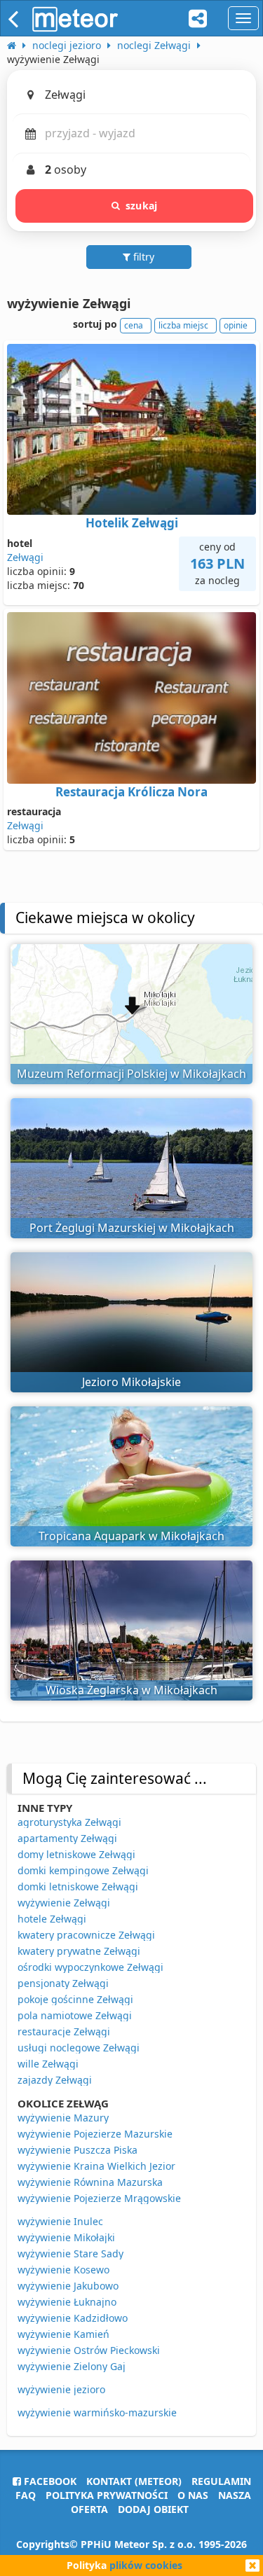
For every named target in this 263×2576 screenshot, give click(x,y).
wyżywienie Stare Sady (70, 2253)
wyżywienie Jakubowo (68, 2286)
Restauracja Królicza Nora (131, 792)
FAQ (26, 2495)
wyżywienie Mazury (63, 2118)
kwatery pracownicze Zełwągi (86, 1935)
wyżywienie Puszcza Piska (77, 2150)
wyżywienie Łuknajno (67, 2302)
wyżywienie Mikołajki (66, 2237)
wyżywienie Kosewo (63, 2270)
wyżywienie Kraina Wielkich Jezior (96, 2166)
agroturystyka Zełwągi (69, 1822)
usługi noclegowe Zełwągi (79, 2048)
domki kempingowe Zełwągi (83, 1870)
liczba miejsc (183, 325)
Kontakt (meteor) (134, 2481)
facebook (49, 2481)
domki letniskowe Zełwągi (78, 1886)
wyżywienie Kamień (63, 2334)
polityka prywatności (107, 2495)
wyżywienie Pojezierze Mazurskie (95, 2134)
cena (134, 325)
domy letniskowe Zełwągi (76, 1854)
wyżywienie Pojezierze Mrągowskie (99, 2198)
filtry (142, 257)
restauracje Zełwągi (64, 2031)
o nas (193, 2495)
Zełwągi (25, 557)
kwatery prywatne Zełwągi (79, 1951)
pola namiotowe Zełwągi (75, 2015)
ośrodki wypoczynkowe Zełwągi (90, 1967)
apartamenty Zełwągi (67, 1838)
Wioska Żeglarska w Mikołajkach (131, 1690)
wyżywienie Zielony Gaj (72, 2366)
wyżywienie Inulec (60, 2221)
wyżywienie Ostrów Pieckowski (89, 2350)
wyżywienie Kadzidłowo (73, 2318)
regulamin (221, 2481)
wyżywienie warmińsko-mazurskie (97, 2412)
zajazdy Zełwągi (55, 2080)
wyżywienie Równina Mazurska (90, 2182)
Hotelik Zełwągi (132, 523)
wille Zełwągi (48, 2064)
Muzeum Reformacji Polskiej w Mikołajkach (131, 1074)
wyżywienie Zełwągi (64, 1903)
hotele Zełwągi (52, 1919)
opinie (236, 325)
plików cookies (146, 2565)
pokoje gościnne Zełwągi (75, 1999)
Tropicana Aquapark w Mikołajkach (131, 1536)
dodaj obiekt (153, 2509)
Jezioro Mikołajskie (131, 1382)
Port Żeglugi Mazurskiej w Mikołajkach (132, 1228)
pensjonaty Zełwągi (63, 1983)
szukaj (141, 206)
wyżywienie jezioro (61, 2389)
